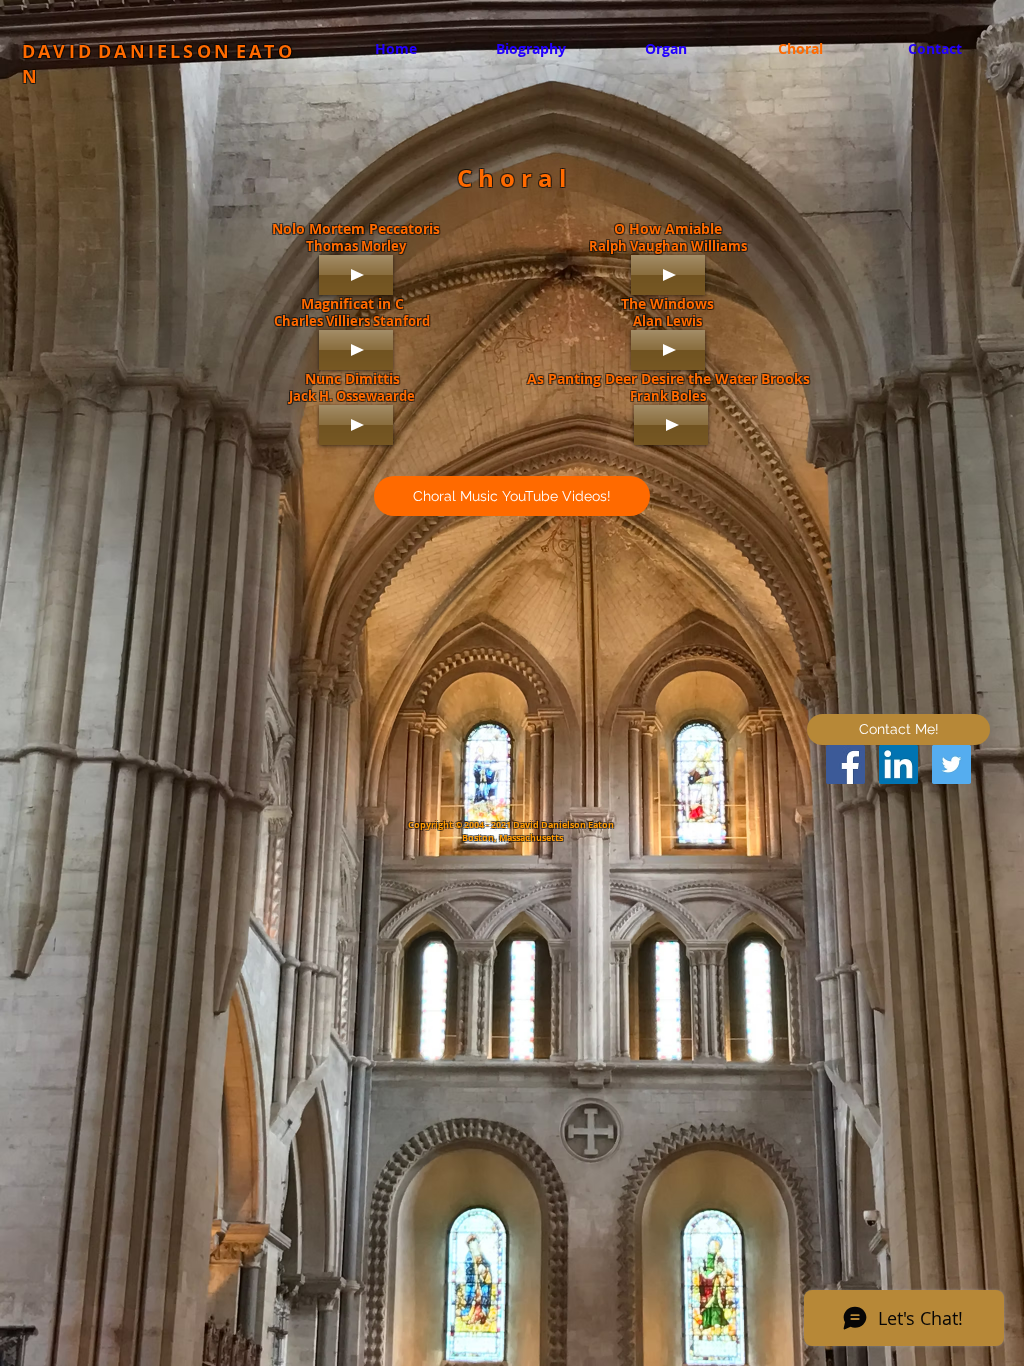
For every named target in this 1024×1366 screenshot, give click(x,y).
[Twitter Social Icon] (951, 764)
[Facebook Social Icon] (845, 764)
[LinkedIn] (898, 764)
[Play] (356, 275)
